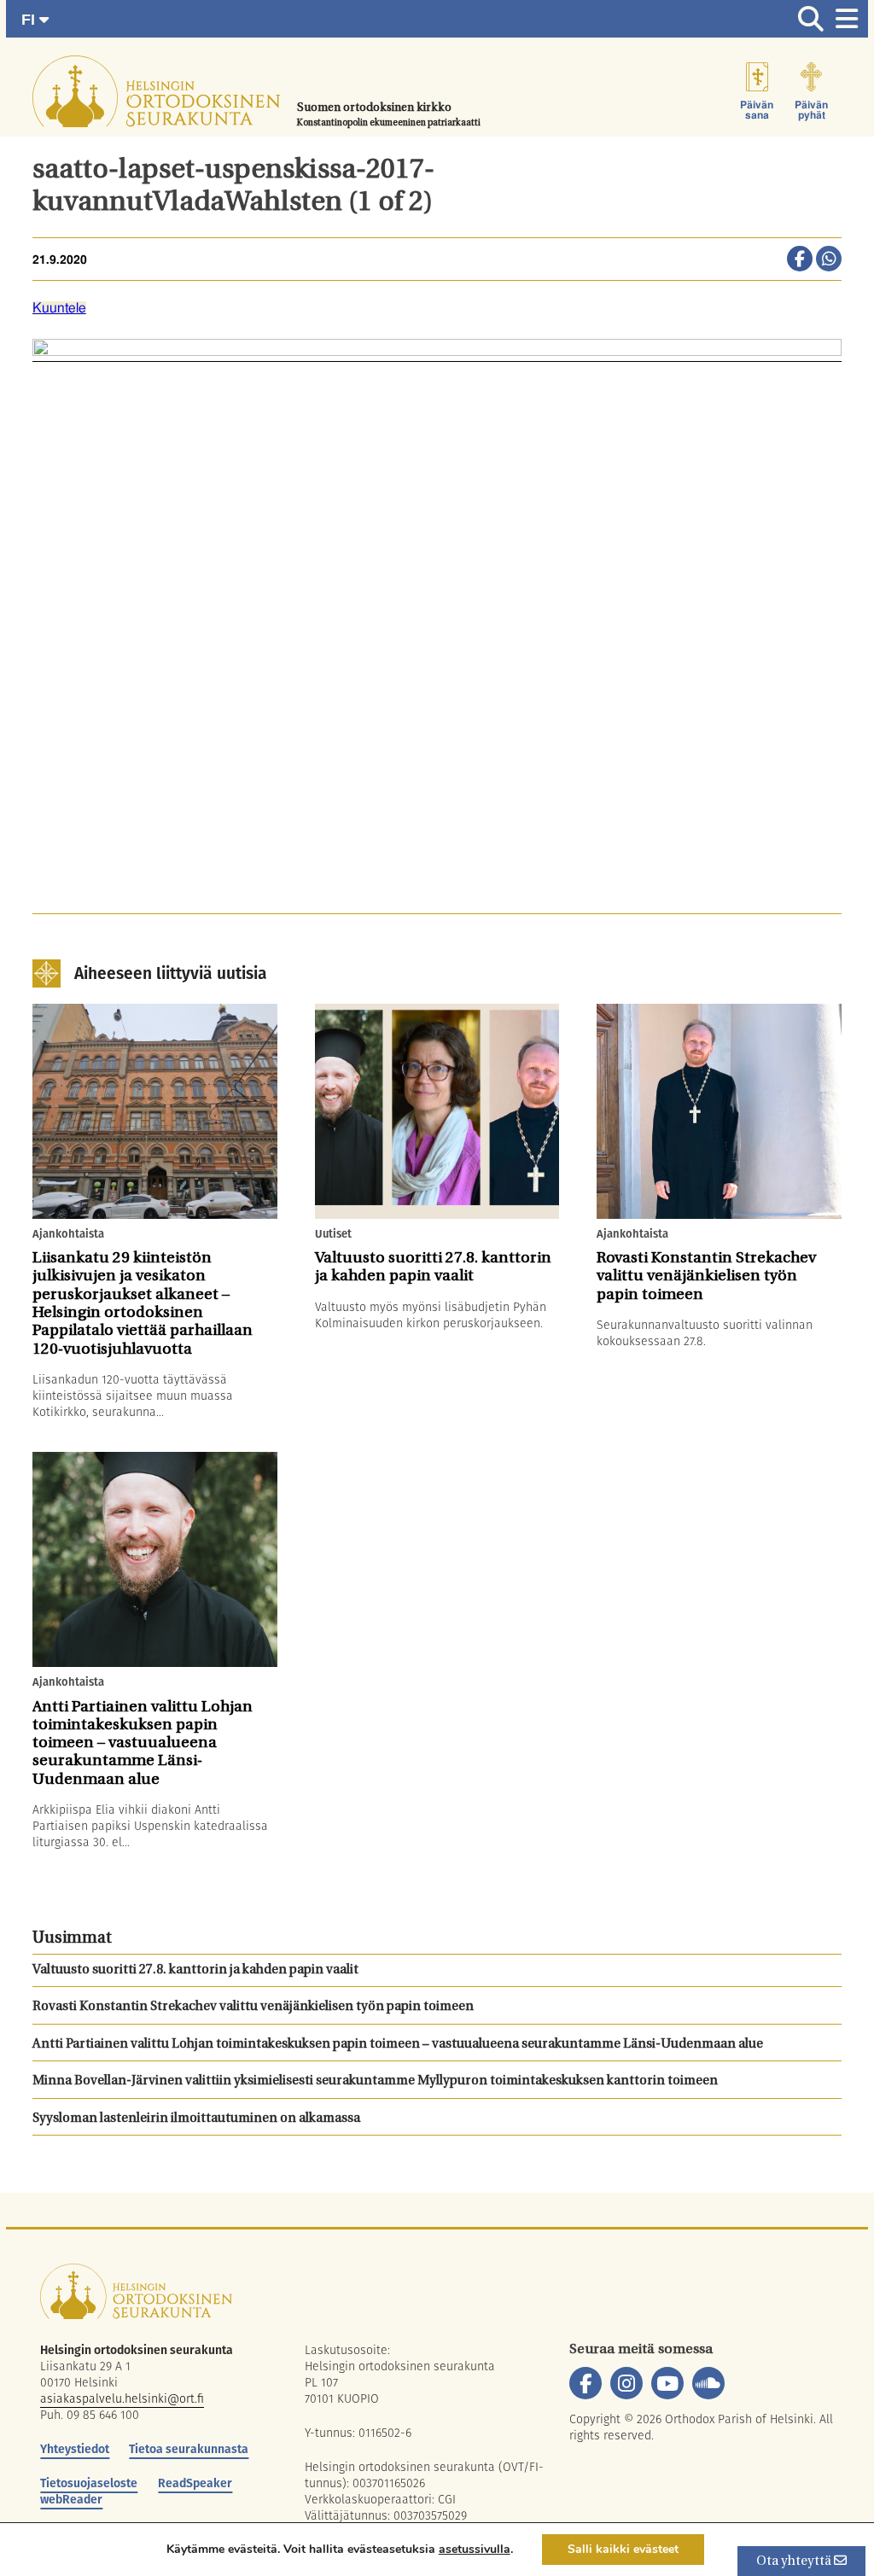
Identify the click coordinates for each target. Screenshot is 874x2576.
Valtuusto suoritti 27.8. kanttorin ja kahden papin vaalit (195, 1970)
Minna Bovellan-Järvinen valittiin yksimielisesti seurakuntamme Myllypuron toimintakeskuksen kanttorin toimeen (376, 2081)
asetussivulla (475, 2550)
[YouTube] (667, 2383)
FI (30, 20)
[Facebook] (586, 2383)
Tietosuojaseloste (89, 2483)
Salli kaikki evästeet (623, 2549)
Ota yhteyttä (795, 2562)
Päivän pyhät (811, 110)
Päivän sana (757, 110)
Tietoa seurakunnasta (189, 2449)
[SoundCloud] (708, 2383)
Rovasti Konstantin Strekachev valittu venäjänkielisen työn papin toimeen (254, 2007)
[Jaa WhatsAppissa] (829, 260)
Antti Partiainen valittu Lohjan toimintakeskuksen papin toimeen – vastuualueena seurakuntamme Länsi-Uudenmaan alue (399, 2045)
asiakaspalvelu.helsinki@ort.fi (122, 2398)
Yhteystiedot (75, 2449)
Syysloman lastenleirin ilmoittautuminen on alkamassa (196, 2119)
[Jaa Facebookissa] (800, 260)
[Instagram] (626, 2383)
